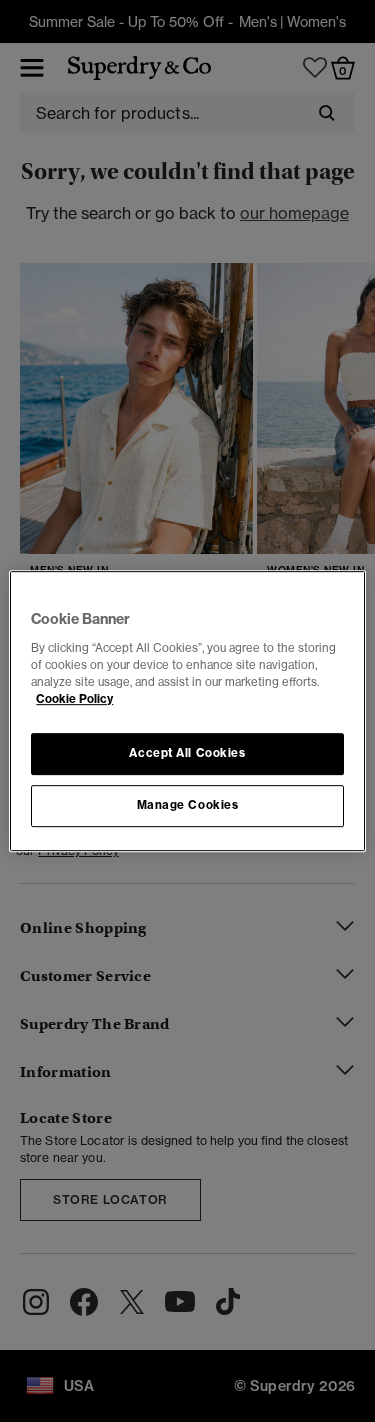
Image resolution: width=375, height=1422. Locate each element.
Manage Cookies (188, 805)
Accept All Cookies (187, 753)
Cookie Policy (74, 699)
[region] (187, 711)
